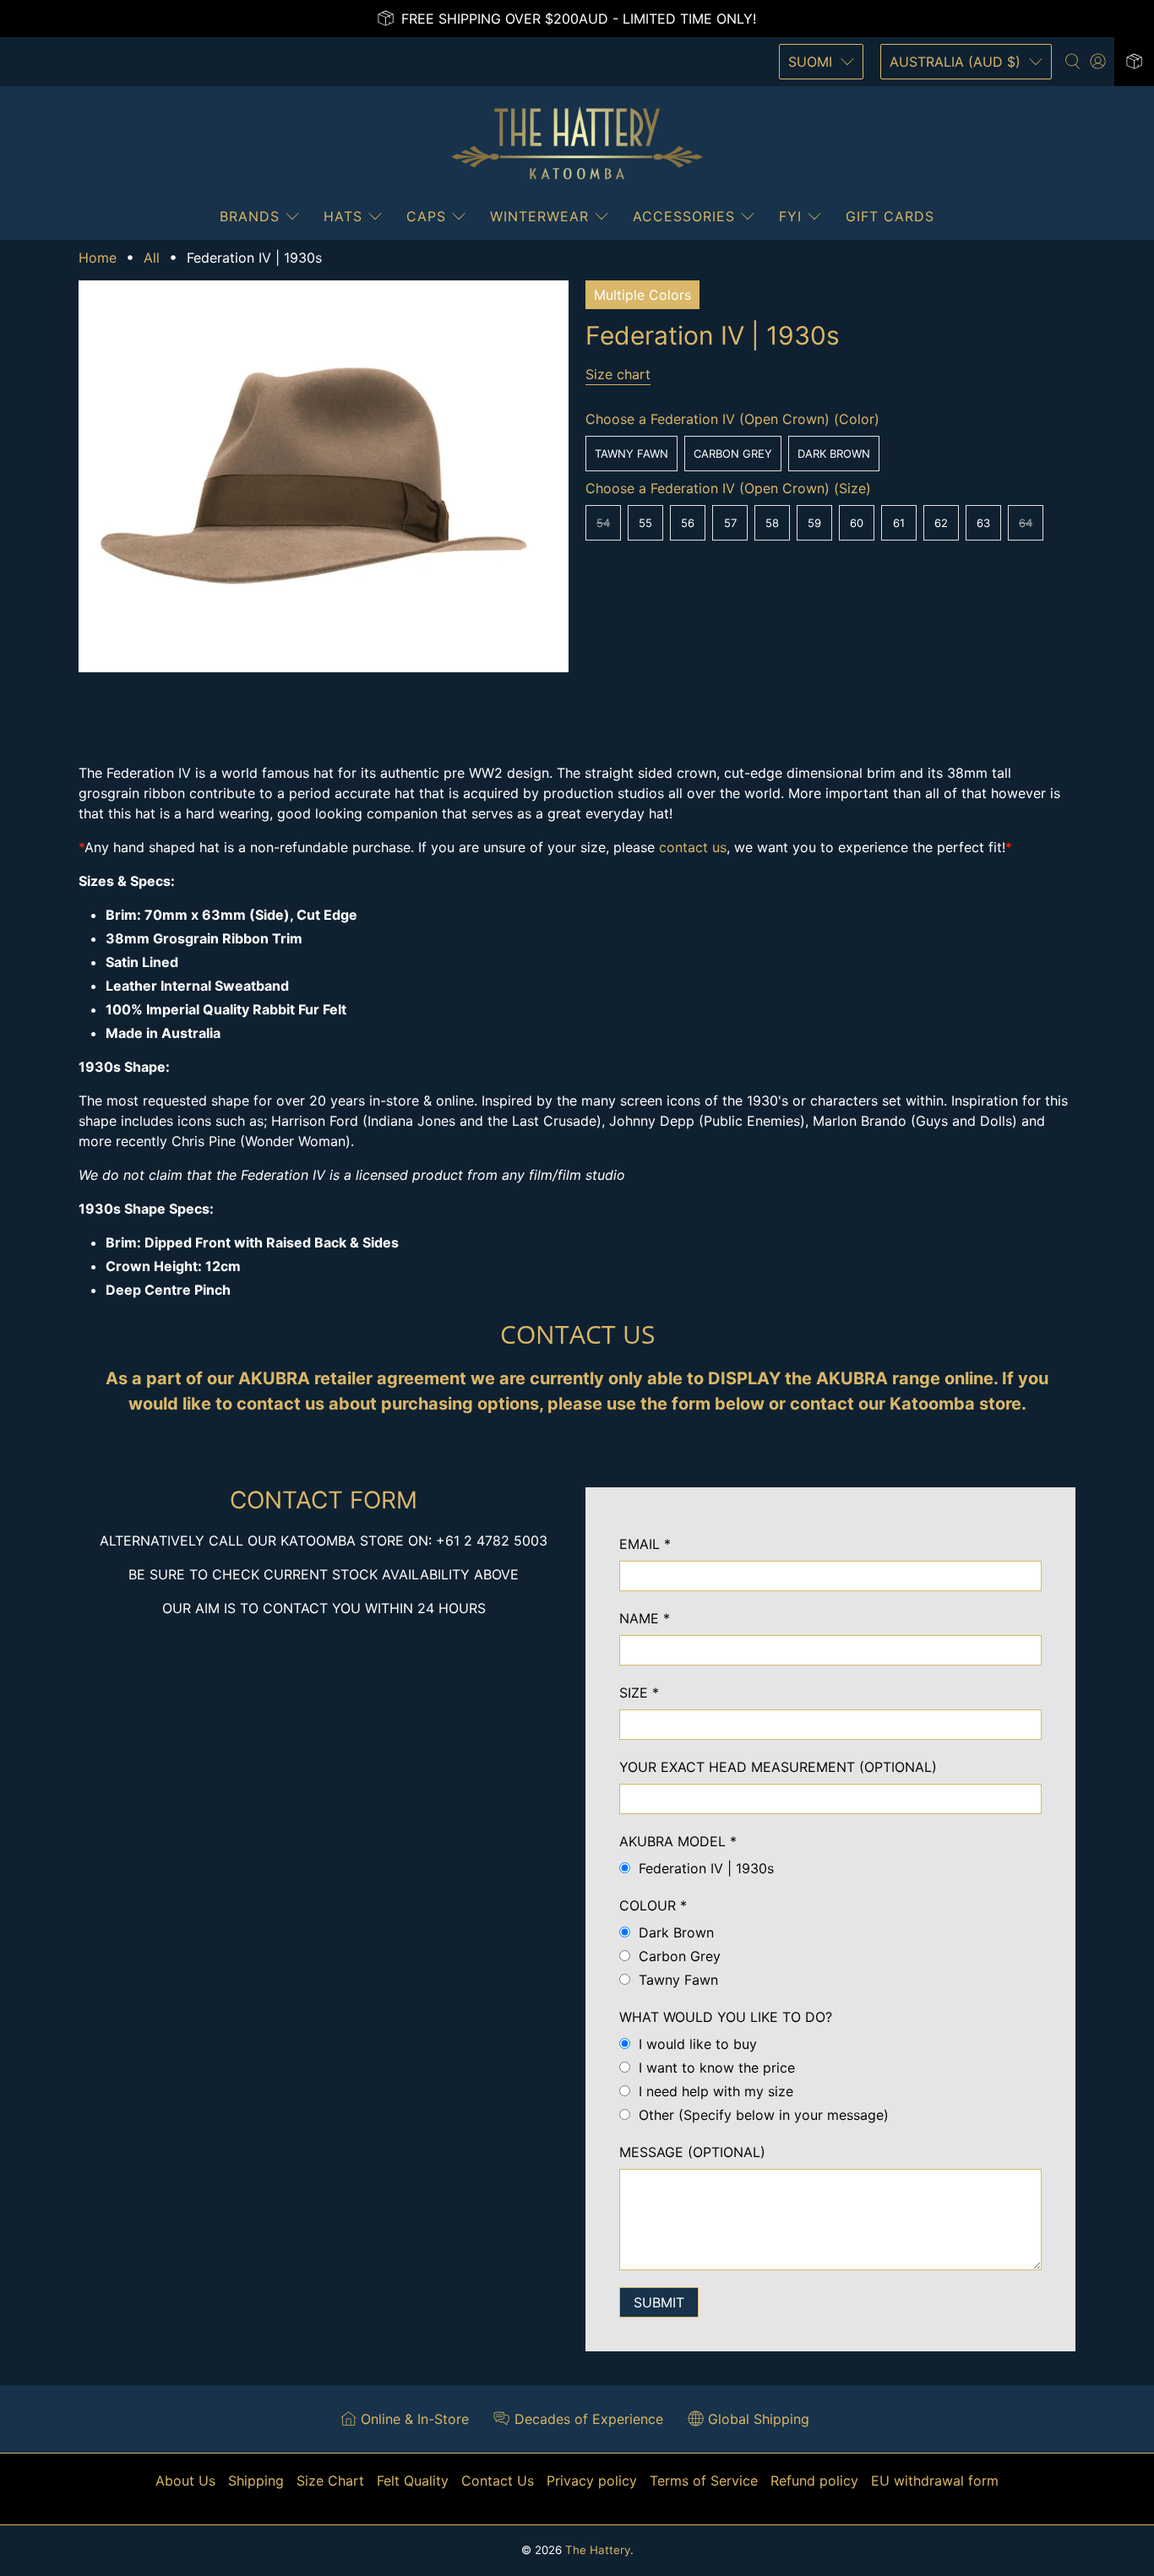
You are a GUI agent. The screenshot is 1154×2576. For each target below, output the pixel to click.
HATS (343, 216)
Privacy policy (592, 2481)
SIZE (639, 1693)
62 (941, 523)
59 (814, 523)
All (152, 258)
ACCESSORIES (684, 216)
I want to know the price (717, 2068)
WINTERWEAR (539, 216)
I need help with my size (716, 2091)
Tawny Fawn (631, 454)
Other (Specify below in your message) (764, 2115)
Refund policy (814, 2481)
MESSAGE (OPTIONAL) (692, 2152)
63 (983, 523)
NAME (645, 1618)
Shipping (256, 2481)
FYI (790, 216)
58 (772, 523)
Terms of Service (704, 2481)
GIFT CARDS (890, 216)
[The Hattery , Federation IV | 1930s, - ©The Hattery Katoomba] (324, 476)
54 (603, 523)
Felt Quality (413, 2481)
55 (645, 523)
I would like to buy (698, 2044)
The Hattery (598, 2550)
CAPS (426, 216)
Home (98, 258)
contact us (693, 847)
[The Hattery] (577, 144)
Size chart (618, 374)
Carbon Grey (733, 454)
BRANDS (250, 216)
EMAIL (645, 1544)
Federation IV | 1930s (706, 1868)
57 (730, 523)
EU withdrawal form (935, 2481)
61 (899, 523)
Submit (659, 2302)
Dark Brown (834, 454)
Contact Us (498, 2481)
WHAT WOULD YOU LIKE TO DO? (726, 2017)
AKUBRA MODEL (678, 1841)
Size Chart (330, 2481)
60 (857, 523)
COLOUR (653, 1905)
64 (1026, 523)
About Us (185, 2481)
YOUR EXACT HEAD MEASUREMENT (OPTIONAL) (778, 1767)
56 (688, 523)
